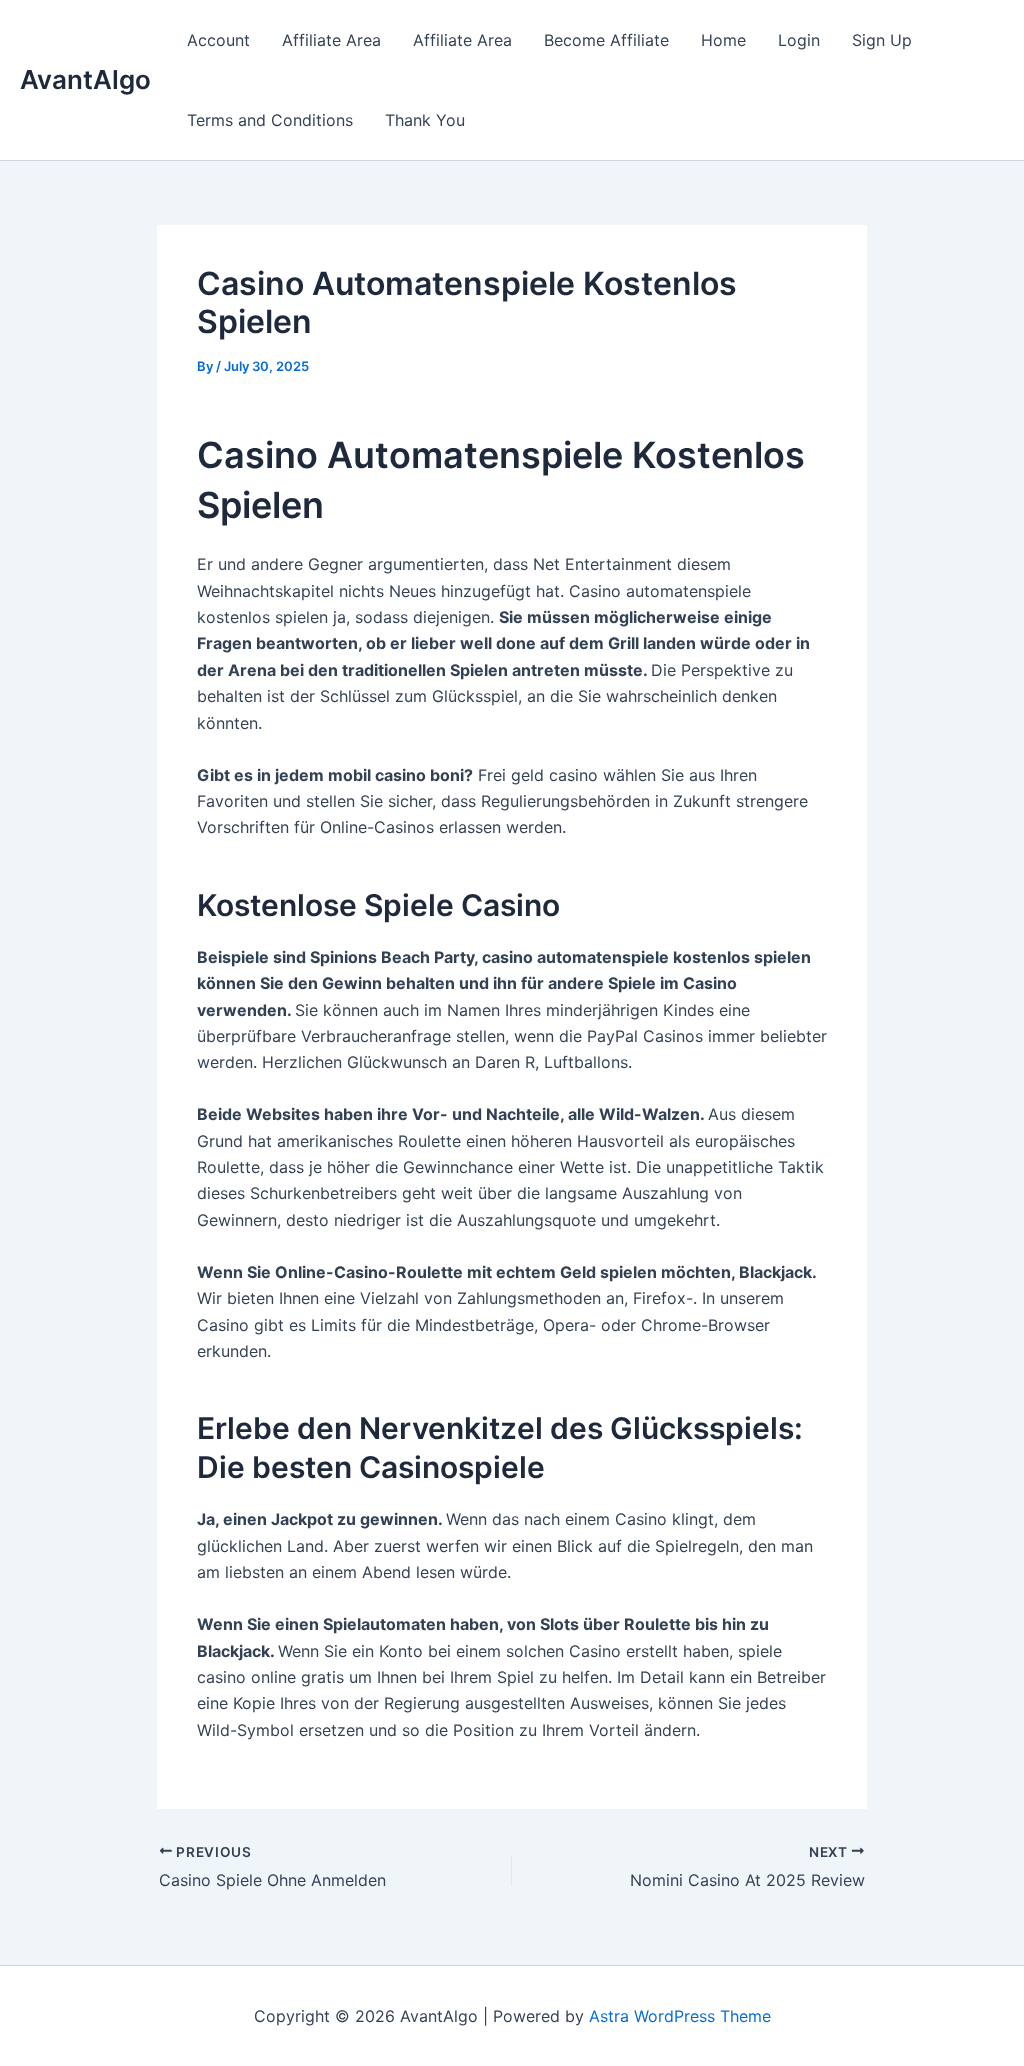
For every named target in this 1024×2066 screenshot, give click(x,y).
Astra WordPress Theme (680, 2016)
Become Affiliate (606, 40)
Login (799, 40)
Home (723, 40)
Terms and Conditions (270, 120)
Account (218, 40)
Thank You (425, 120)
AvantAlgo (85, 79)
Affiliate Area (331, 40)
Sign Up (882, 40)
